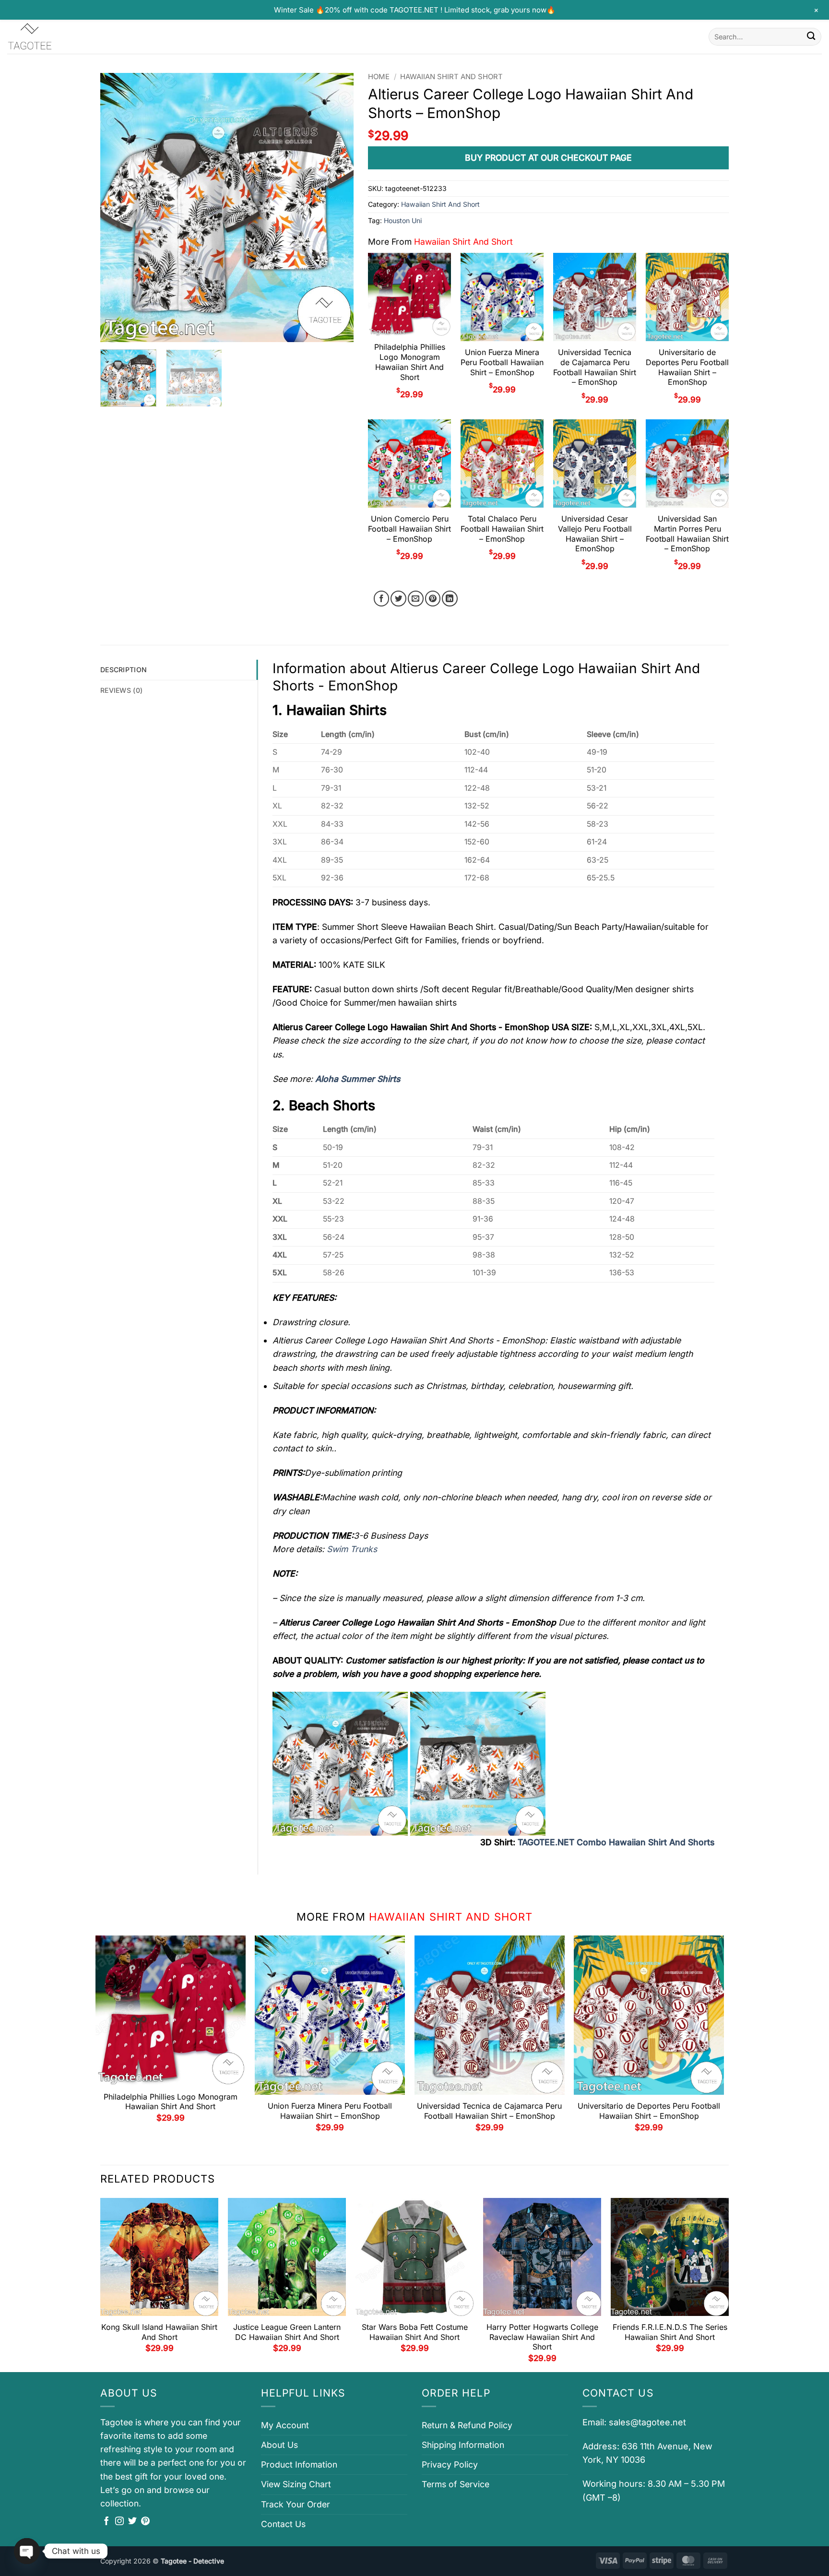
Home (379, 77)
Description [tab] (124, 670)
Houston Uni (403, 220)
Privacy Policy (450, 2464)
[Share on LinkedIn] (450, 599)
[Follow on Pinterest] (145, 2522)
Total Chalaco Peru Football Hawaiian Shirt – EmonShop (502, 529)
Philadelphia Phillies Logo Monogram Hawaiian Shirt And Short (410, 362)
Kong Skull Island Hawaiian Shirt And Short (159, 2332)
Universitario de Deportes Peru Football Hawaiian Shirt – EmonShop (687, 367)
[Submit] (811, 37)
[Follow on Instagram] (119, 2522)
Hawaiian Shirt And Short (451, 77)
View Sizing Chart (296, 2484)
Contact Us (283, 2524)
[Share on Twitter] (398, 599)
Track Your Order (296, 2504)
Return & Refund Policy (467, 2425)
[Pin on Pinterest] (433, 599)
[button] (114, 330)
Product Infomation (299, 2464)
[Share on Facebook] (382, 599)
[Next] (337, 207)
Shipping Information (463, 2445)
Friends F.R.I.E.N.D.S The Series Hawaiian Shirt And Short (670, 2332)
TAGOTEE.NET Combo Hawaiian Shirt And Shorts (616, 1842)
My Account (285, 2425)
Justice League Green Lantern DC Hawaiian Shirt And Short (287, 2332)
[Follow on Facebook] (107, 2522)
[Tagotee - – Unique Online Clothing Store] (55, 37)
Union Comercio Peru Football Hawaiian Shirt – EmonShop (409, 529)
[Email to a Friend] (416, 599)
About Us (279, 2445)
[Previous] (118, 207)
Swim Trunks (352, 1549)
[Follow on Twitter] (132, 2522)
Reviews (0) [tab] (121, 690)
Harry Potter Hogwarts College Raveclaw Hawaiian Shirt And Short (542, 2337)
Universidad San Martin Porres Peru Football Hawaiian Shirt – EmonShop (687, 534)
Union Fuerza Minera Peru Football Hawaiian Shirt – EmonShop (502, 362)
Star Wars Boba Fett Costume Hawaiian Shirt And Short (415, 2332)
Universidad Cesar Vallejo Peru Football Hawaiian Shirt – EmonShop (595, 534)
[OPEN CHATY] (27, 2551)
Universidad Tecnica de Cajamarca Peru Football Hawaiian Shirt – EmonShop (595, 367)
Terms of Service (456, 2484)
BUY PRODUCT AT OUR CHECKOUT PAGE (548, 158)
